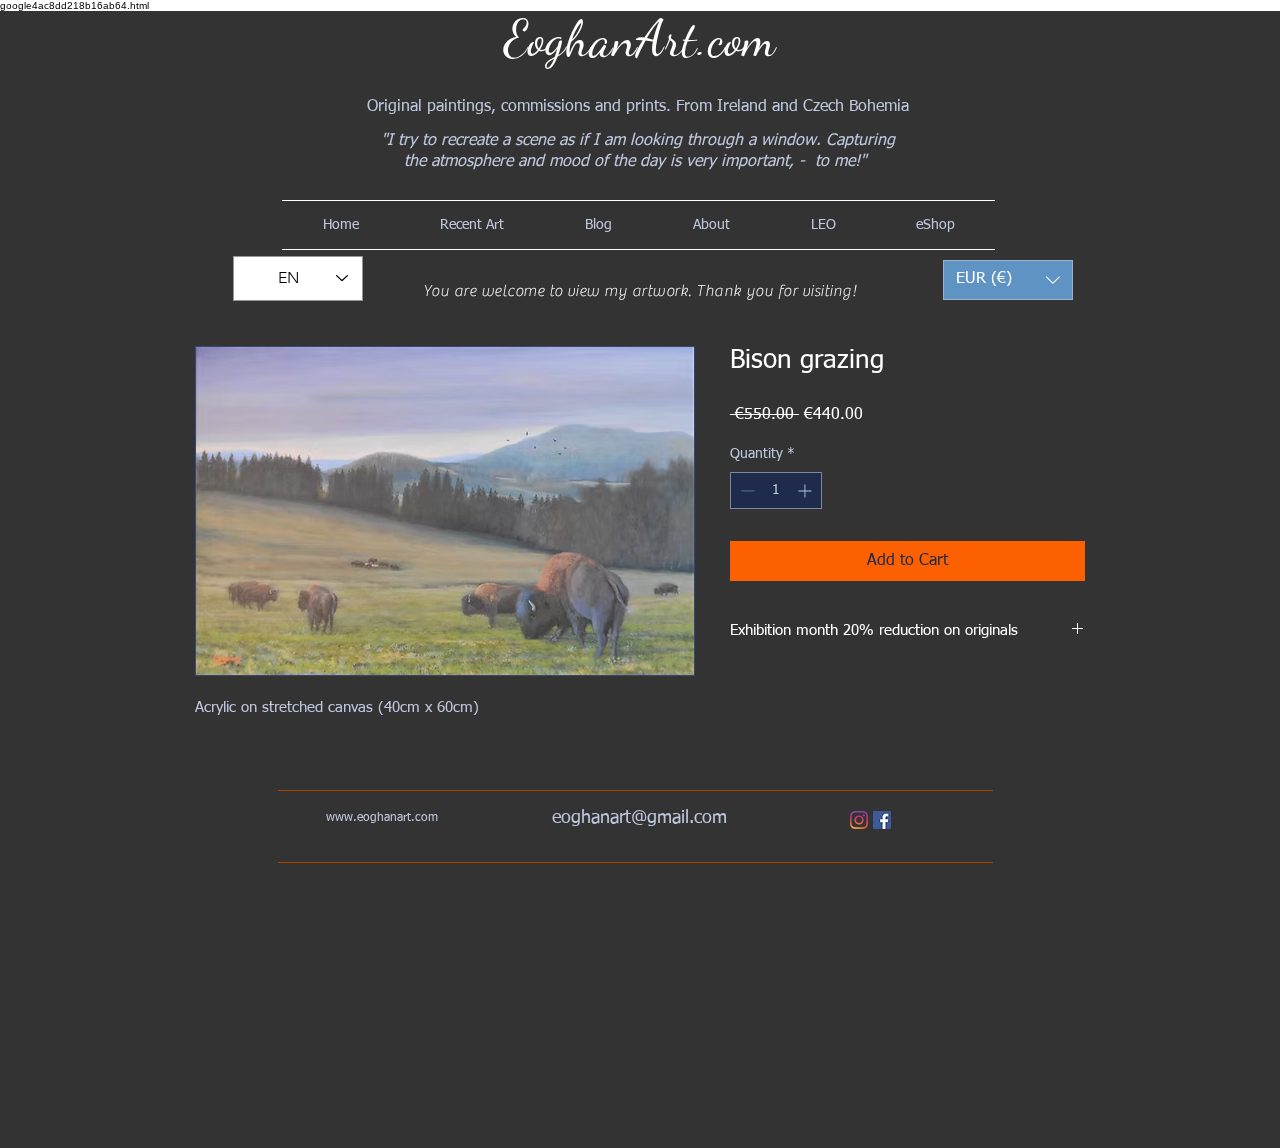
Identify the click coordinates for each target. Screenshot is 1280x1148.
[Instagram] (859, 820)
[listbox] (1008, 280)
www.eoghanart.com (382, 818)
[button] (1008, 280)
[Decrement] (745, 490)
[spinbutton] (776, 490)
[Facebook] (882, 820)
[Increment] (806, 490)
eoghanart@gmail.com (639, 818)
